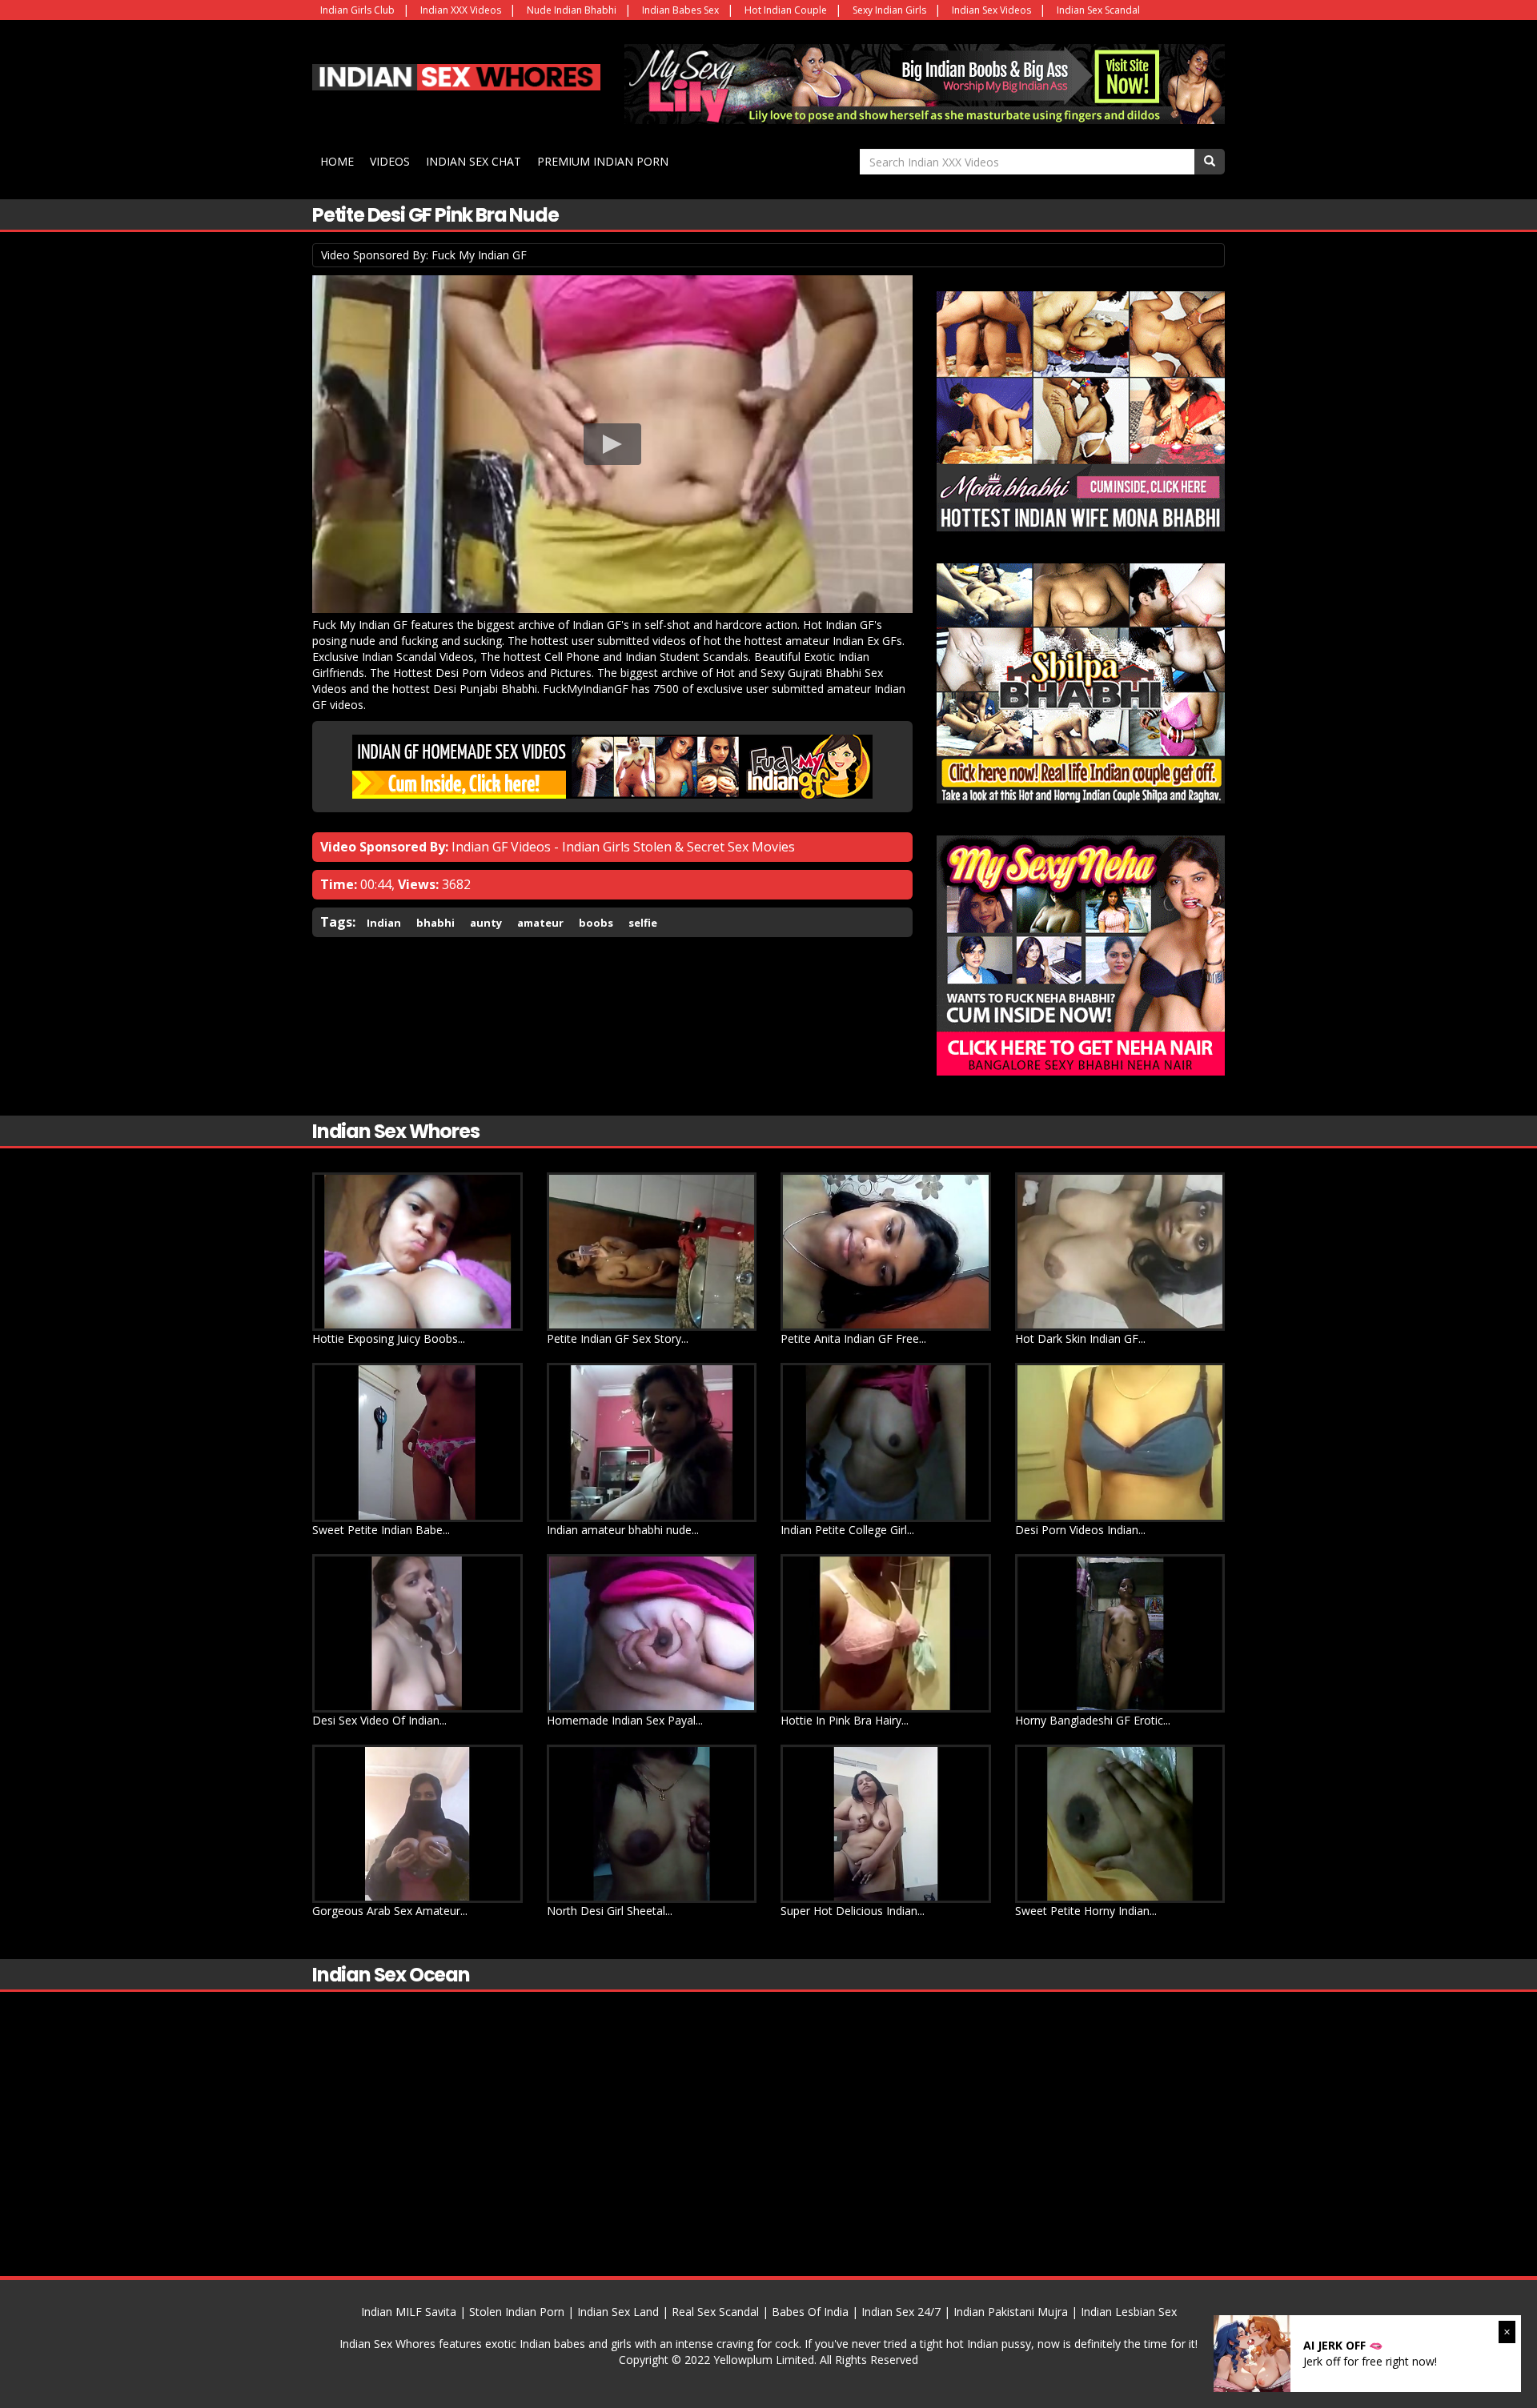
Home (337, 161)
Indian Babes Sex (680, 10)
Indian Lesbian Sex (1129, 2312)
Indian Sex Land (618, 2312)
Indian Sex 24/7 (901, 2312)
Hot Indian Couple (786, 10)
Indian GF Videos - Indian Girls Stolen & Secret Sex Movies (623, 847)
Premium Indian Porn (603, 161)
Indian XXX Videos (461, 10)
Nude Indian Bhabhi (572, 10)
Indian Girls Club (357, 10)
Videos (390, 161)
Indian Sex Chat (474, 161)
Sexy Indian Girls (889, 10)
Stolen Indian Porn (517, 2312)
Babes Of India (810, 2312)
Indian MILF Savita (409, 2312)
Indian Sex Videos (991, 10)
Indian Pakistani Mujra (1011, 2312)
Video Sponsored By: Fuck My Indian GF (424, 255)
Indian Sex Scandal (1098, 10)
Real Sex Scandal (715, 2312)
